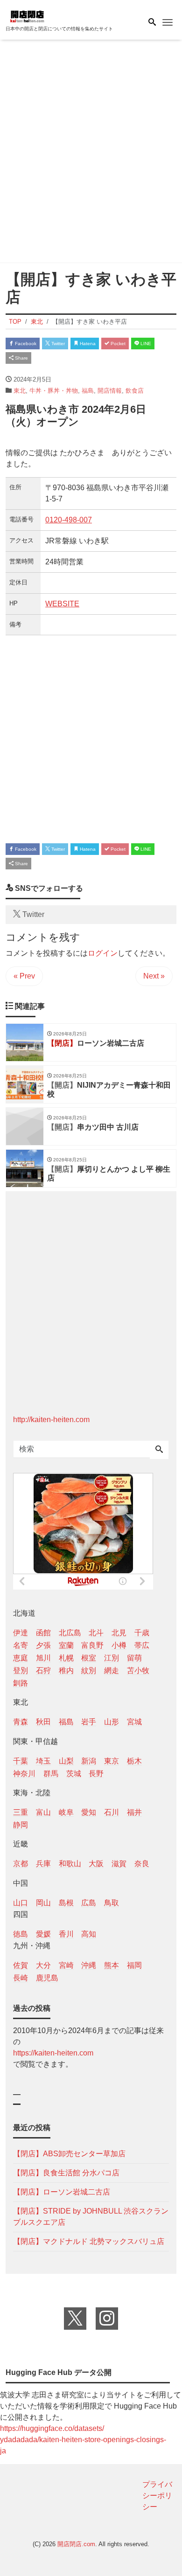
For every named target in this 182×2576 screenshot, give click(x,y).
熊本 (112, 1965)
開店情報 (110, 391)
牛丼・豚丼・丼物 (54, 391)
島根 (66, 1903)
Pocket (117, 344)
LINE (145, 344)
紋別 (89, 1670)
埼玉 (43, 1761)
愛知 (89, 1812)
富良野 (92, 1645)
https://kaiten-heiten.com (53, 2053)
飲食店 (135, 391)
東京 (112, 1761)
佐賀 (21, 1965)
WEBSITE (62, 604)
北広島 (70, 1633)
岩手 (89, 1722)
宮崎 (66, 1965)
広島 (89, 1903)
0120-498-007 (69, 520)
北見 (119, 1633)
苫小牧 (138, 1670)
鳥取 (112, 1903)
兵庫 (43, 1864)
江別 (112, 1658)
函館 (43, 1633)
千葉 (21, 1761)
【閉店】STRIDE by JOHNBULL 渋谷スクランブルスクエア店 (91, 2217)
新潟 (89, 1761)
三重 (21, 1812)
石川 (112, 1812)
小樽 (119, 1645)
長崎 (21, 1978)
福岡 (134, 1965)
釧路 (21, 1683)
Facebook (25, 344)
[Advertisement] (91, 153)
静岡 (21, 1825)
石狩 (43, 1670)
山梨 (66, 1761)
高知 (89, 1934)
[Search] (159, 1450)
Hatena (87, 344)
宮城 (134, 1722)
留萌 (134, 1658)
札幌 (66, 1658)
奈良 (142, 1864)
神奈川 (24, 1774)
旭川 (43, 1658)
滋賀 (119, 1864)
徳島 (21, 1934)
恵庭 (21, 1658)
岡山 (43, 1903)
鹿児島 (47, 1978)
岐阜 (66, 1812)
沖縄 (89, 1965)
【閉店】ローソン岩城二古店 (62, 2192)
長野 (96, 1774)
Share (21, 358)
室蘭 (66, 1645)
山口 (21, 1903)
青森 (21, 1722)
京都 (21, 1864)
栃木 (134, 1761)
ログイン (103, 953)
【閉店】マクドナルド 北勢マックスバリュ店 (89, 2241)
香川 (66, 1934)
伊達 (21, 1633)
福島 (88, 391)
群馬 (51, 1774)
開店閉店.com (76, 2544)
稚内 (66, 1670)
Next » (154, 976)
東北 (20, 391)
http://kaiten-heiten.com (51, 1420)
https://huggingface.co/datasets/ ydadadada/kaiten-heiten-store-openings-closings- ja (83, 2440)
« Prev (24, 976)
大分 (43, 1965)
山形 (112, 1722)
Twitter (57, 344)
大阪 (96, 1864)
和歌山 (70, 1864)
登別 (21, 1670)
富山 (43, 1812)
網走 (112, 1670)
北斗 (96, 1633)
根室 (89, 1658)
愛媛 (43, 1934)
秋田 (43, 1722)
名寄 (21, 1645)
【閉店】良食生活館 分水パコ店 (66, 2173)
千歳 (142, 1633)
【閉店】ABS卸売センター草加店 (69, 2154)
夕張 (43, 1645)
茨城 (74, 1774)
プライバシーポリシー (157, 2496)
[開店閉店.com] (52, 16)
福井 (134, 1812)
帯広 (142, 1645)
